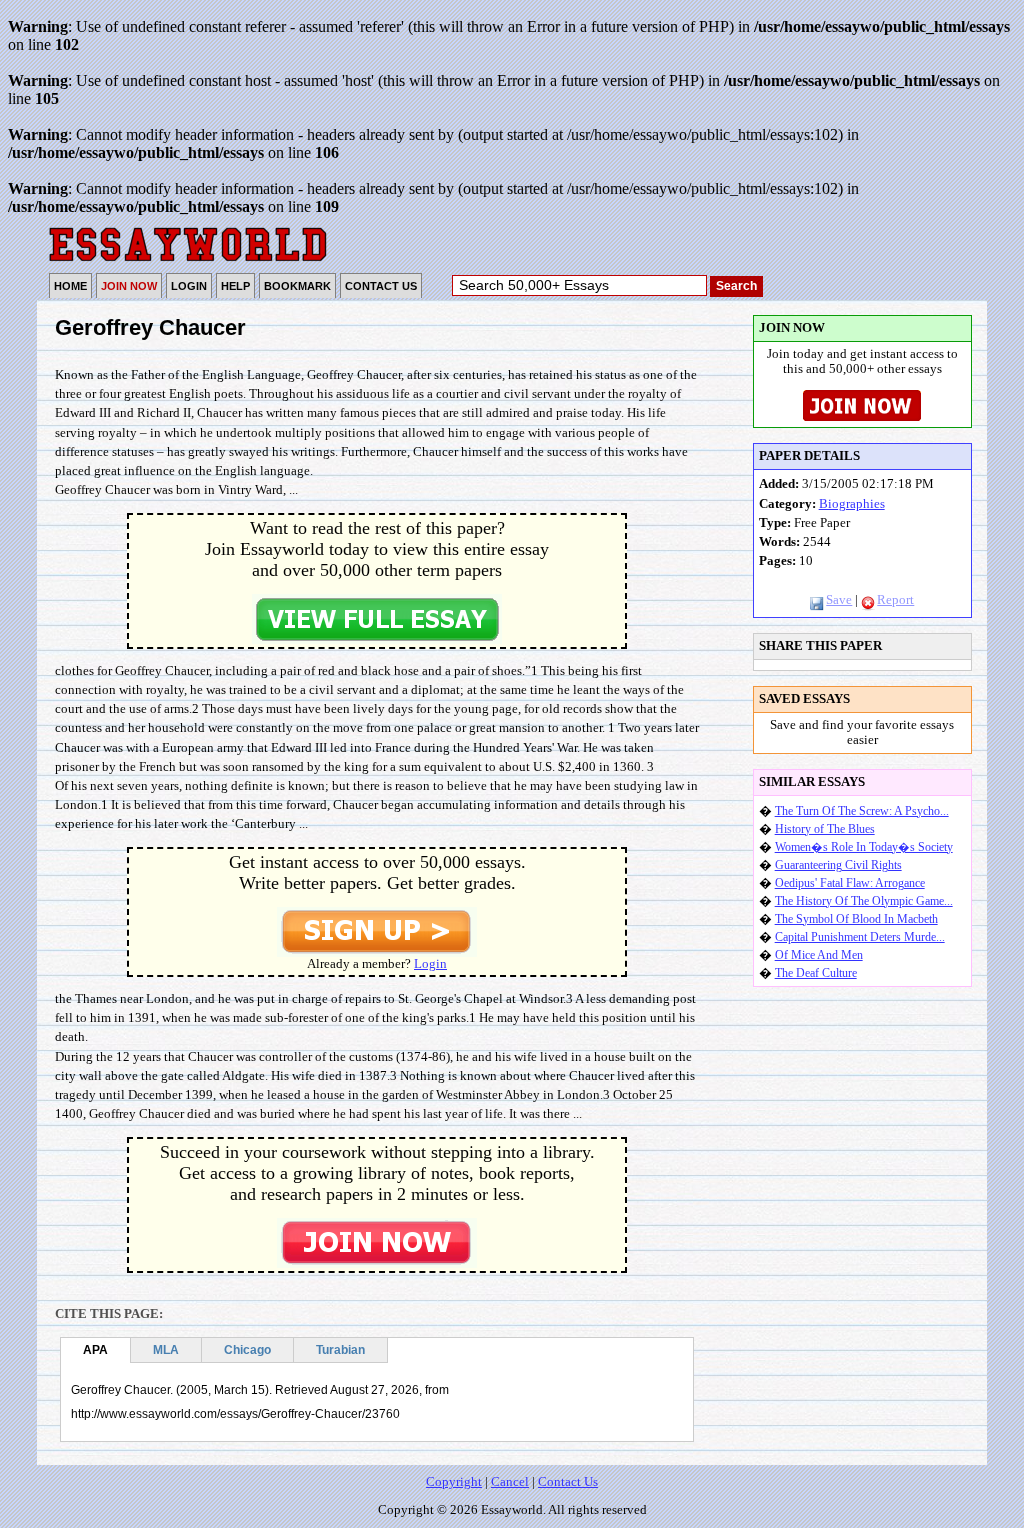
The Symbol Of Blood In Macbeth (856, 919)
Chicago (247, 1350)
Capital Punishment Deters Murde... (860, 937)
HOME (70, 286)
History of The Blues (825, 829)
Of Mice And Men (819, 955)
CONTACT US (381, 286)
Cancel (510, 1482)
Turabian (340, 1350)
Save (839, 600)
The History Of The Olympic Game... (864, 901)
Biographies (852, 504)
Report (895, 600)
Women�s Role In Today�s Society (864, 847)
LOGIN (189, 286)
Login (430, 964)
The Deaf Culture (816, 973)
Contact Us (568, 1482)
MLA (166, 1350)
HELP (235, 286)
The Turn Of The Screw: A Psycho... (862, 811)
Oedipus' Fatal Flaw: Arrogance (850, 883)
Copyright (454, 1482)
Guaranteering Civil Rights (838, 865)
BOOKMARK (297, 286)
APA (95, 1350)
